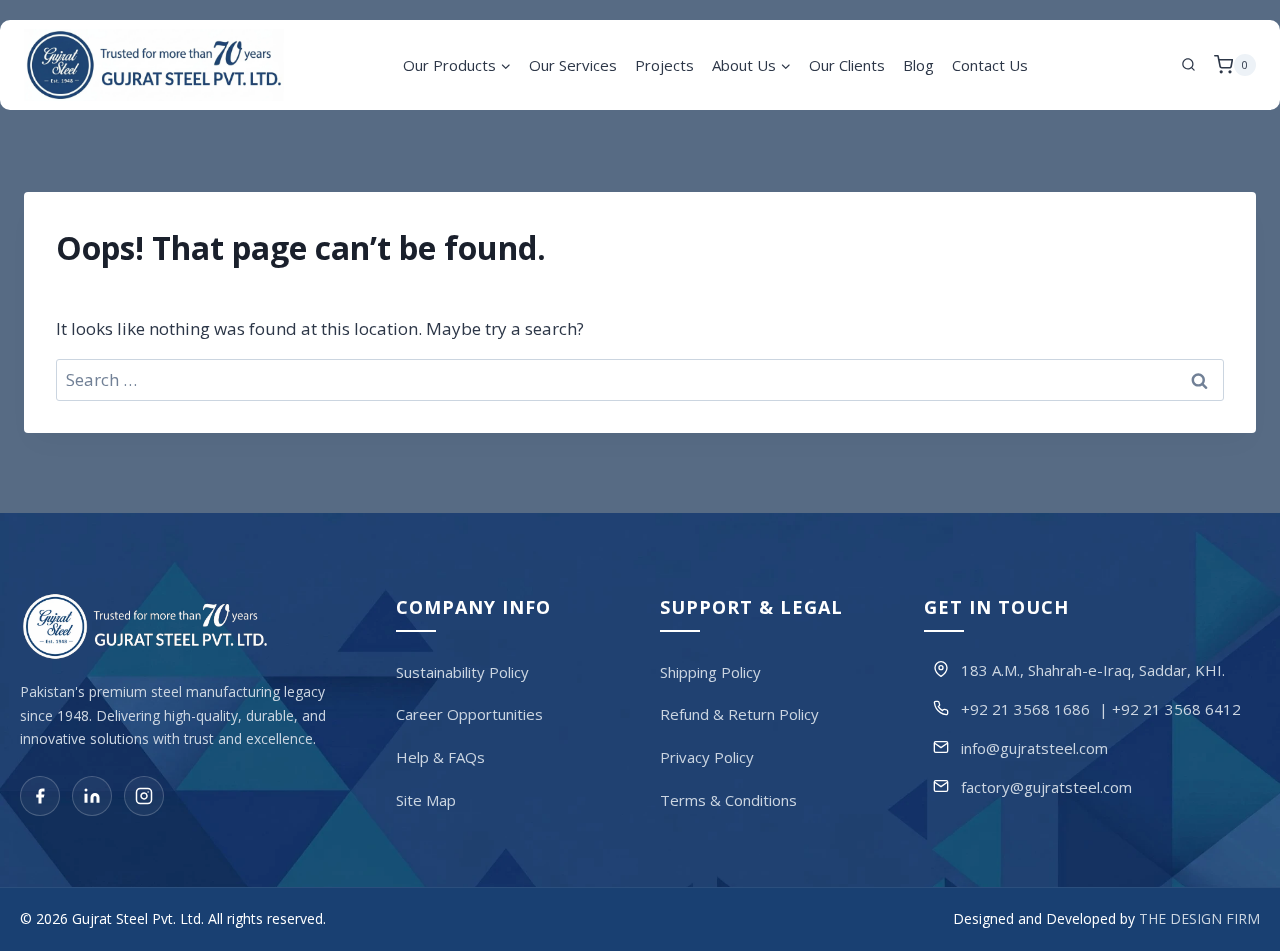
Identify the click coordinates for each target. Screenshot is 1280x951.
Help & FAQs (440, 757)
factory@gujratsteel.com (1046, 787)
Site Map (426, 800)
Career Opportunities (469, 715)
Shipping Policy (710, 672)
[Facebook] (40, 797)
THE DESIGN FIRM (1199, 919)
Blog (918, 65)
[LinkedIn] (92, 797)
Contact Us (990, 65)
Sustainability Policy (462, 672)
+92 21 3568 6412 (1176, 709)
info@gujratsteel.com (1034, 748)
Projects (664, 65)
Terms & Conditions (728, 800)
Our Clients (847, 65)
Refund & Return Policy (739, 715)
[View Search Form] (1189, 65)
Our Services (573, 65)
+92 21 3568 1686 (1025, 709)
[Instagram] (144, 797)
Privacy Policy (707, 757)
